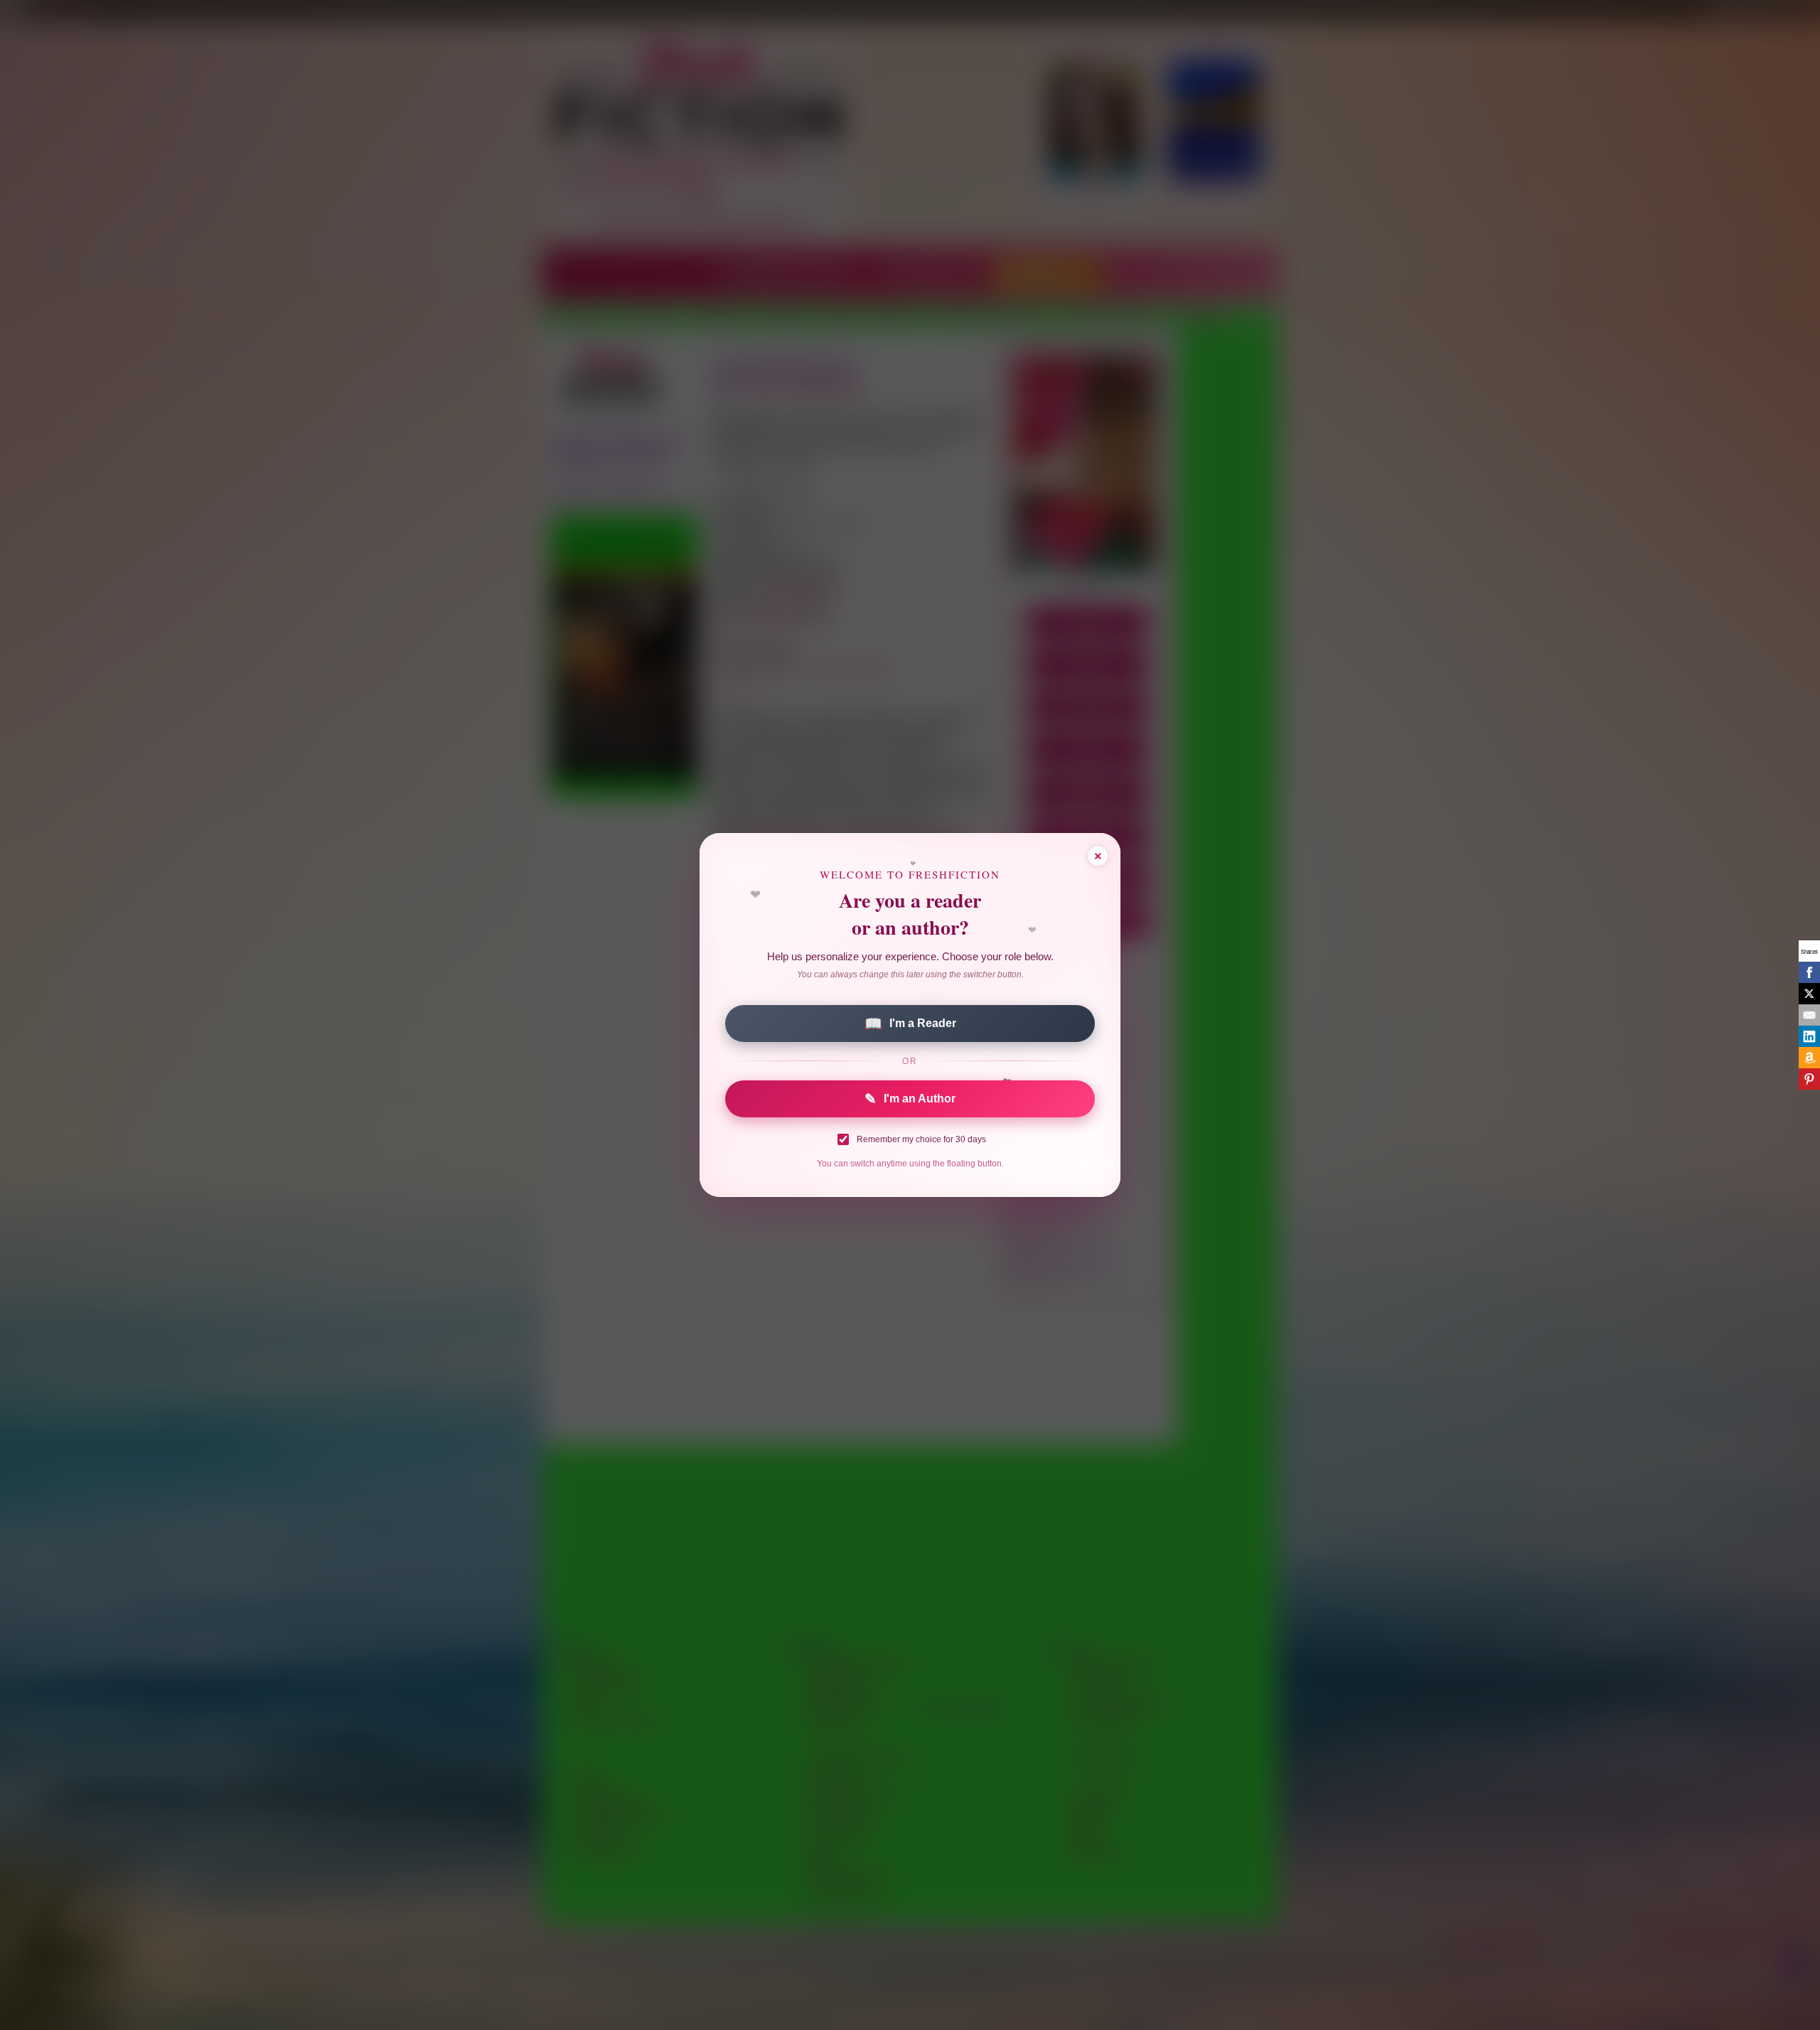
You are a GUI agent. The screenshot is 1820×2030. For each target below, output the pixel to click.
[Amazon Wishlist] (1809, 1058)
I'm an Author (910, 1099)
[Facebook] (1809, 972)
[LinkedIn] (1809, 1036)
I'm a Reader (910, 1024)
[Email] (1809, 1015)
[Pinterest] (1809, 1079)
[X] (1809, 994)
